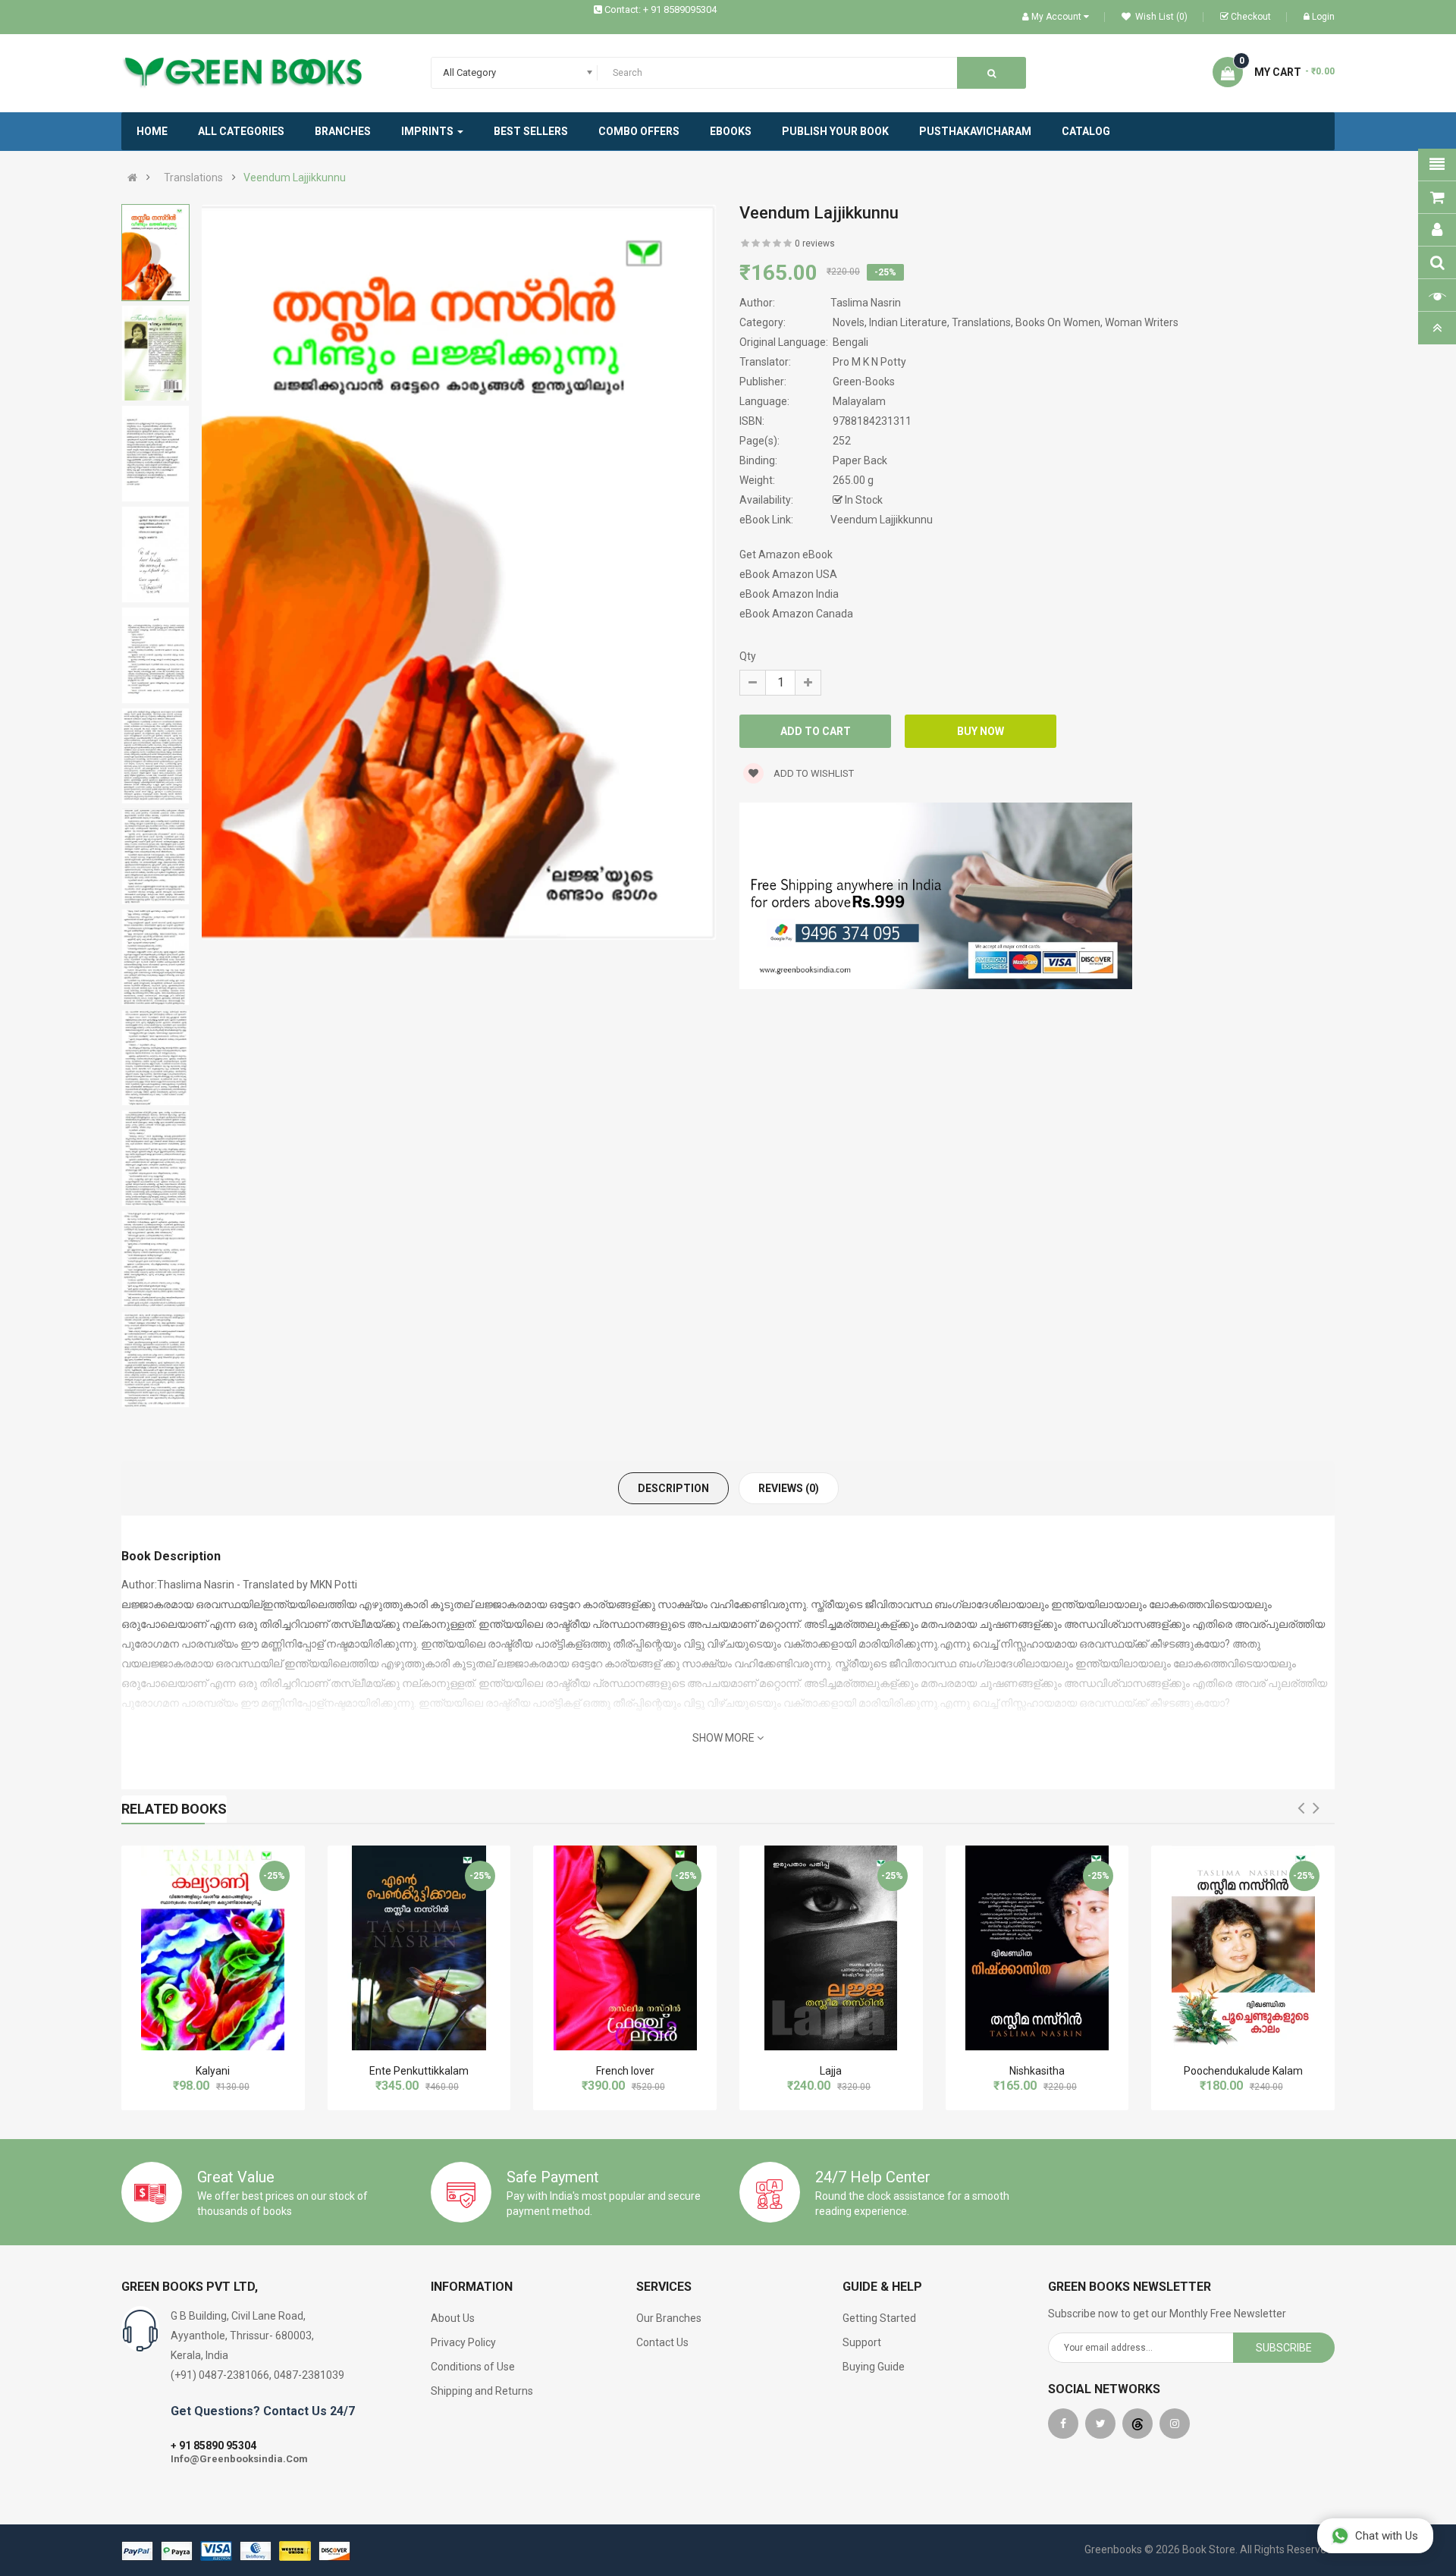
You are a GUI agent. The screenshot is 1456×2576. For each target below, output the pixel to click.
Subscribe (1284, 2348)
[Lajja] (831, 1948)
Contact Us (662, 2342)
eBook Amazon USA (788, 574)
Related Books (174, 1809)
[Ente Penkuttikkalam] (419, 1948)
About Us (453, 2318)
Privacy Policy (463, 2342)
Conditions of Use (473, 2367)
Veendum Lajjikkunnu (295, 177)
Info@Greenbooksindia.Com (239, 2459)
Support (862, 2342)
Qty (748, 656)
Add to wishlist (813, 773)
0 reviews (815, 243)
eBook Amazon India (789, 594)
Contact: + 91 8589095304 (661, 9)
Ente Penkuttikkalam (419, 2071)
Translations (193, 177)
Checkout (1251, 17)
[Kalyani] (213, 1948)
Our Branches (669, 2318)
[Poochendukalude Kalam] (1243, 1948)
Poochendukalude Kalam (1243, 2071)
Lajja (831, 2071)
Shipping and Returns (482, 2391)
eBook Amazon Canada (796, 614)
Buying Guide (874, 2367)
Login (1323, 17)
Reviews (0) (789, 1488)
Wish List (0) (1160, 17)
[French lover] (625, 1948)
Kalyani (213, 2071)
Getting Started (879, 2318)
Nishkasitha (1037, 2071)
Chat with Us (1387, 2536)
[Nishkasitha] (1037, 1948)
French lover (625, 2071)
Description (673, 1488)
